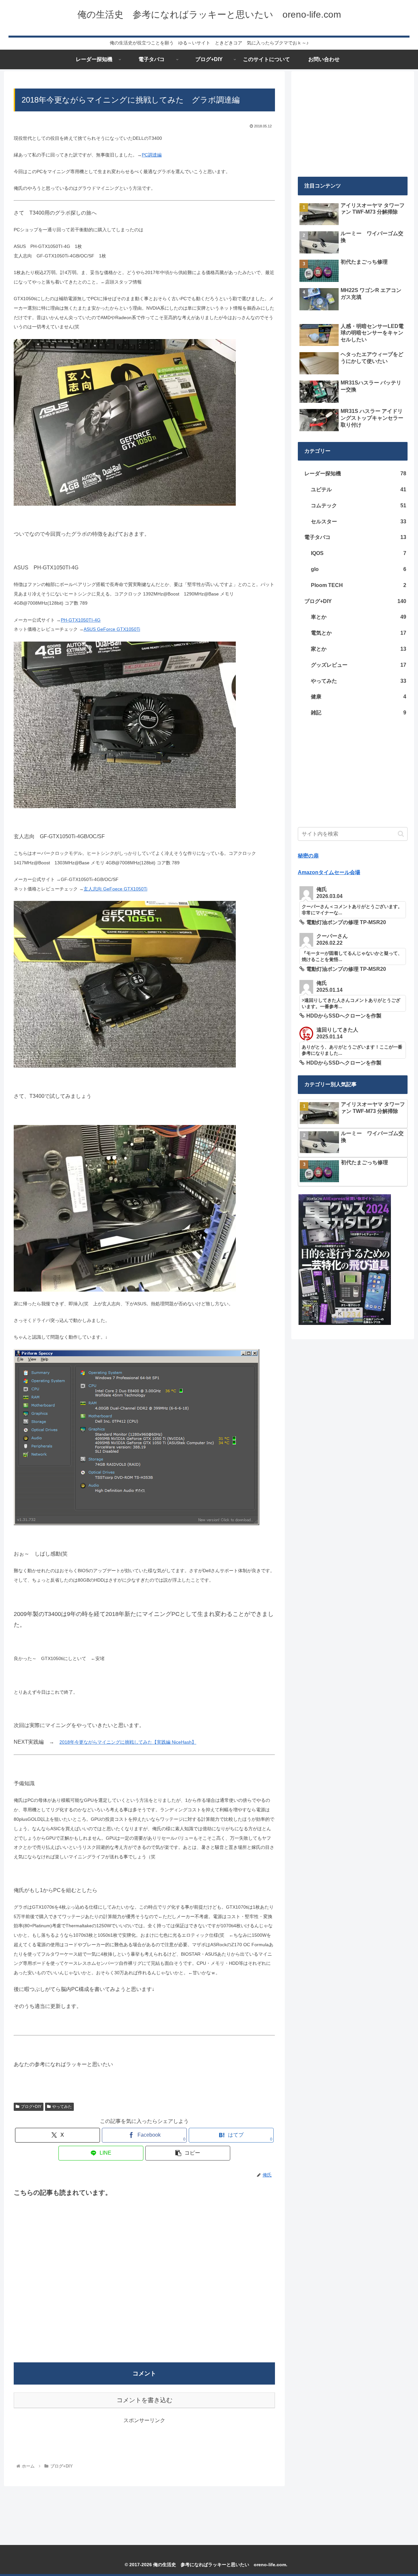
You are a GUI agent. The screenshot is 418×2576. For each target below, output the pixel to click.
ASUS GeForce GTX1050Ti (112, 629)
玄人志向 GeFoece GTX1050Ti (115, 889)
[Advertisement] (144, 2277)
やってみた (62, 2107)
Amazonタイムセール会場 (329, 872)
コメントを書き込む (145, 2400)
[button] (188, 2153)
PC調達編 (152, 155)
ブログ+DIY (31, 2107)
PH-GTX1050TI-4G (81, 620)
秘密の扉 (308, 856)
